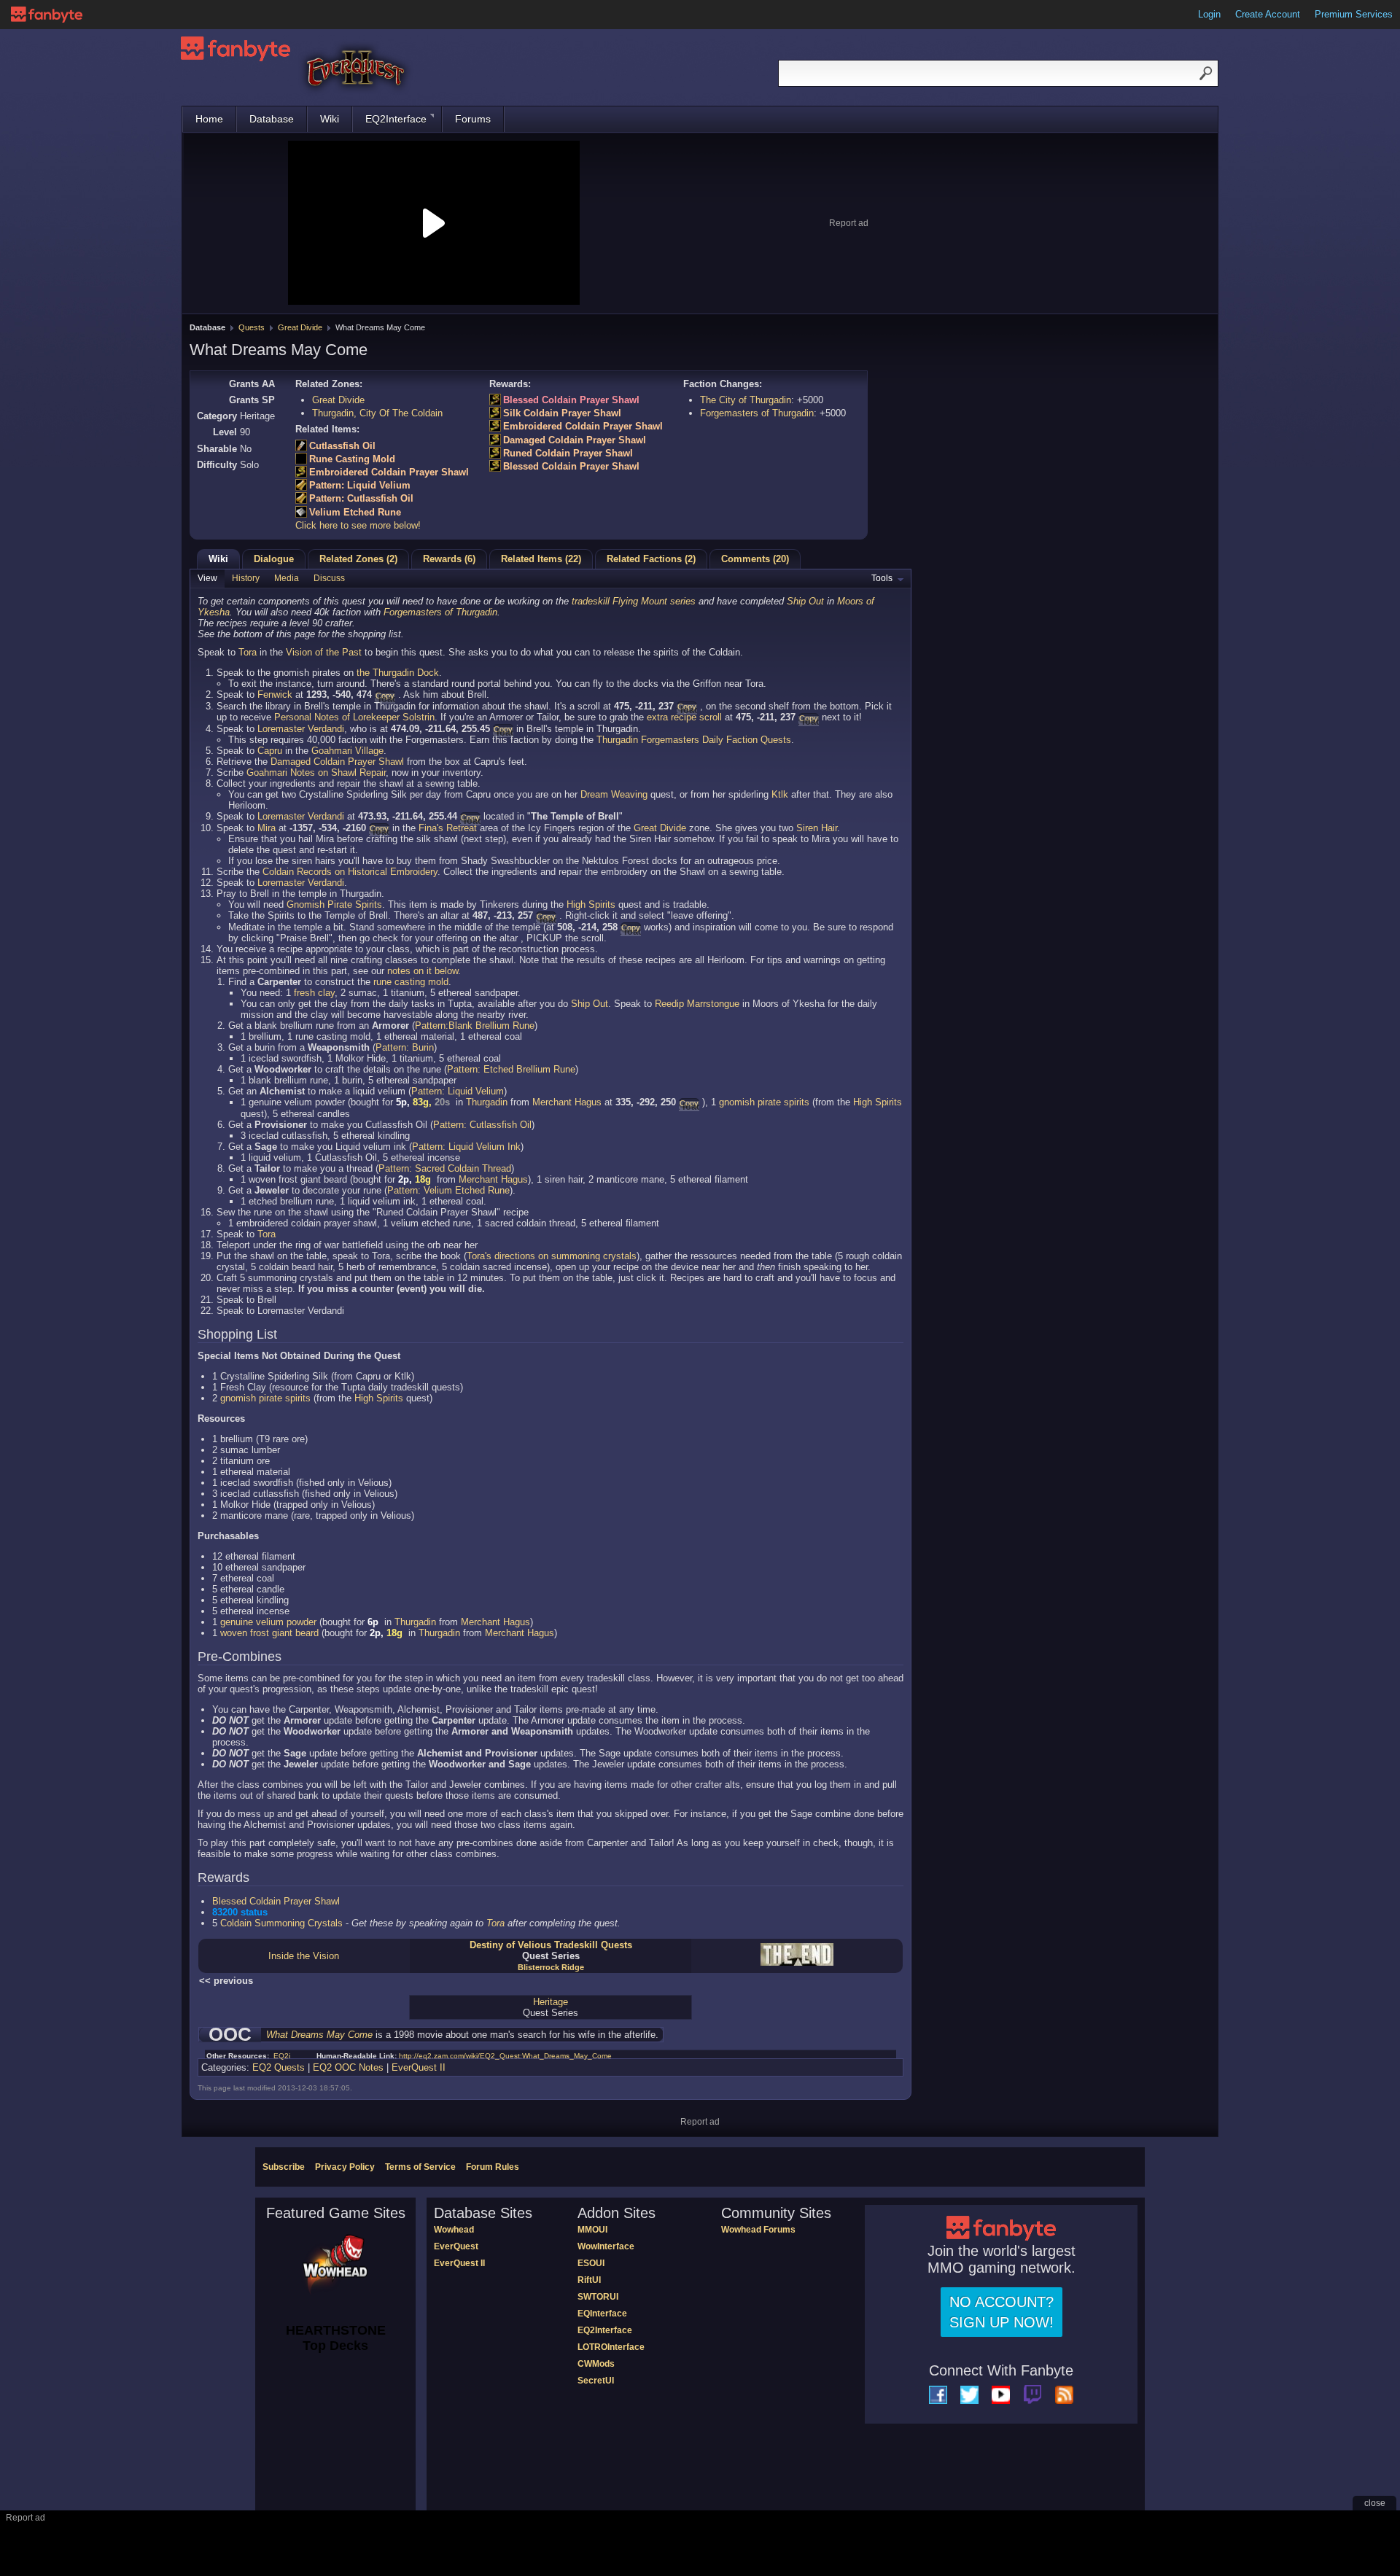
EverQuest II (419, 2067)
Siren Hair (817, 828)
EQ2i (282, 2056)
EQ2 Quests (279, 2067)
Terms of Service (420, 2167)
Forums (473, 119)
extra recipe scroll (684, 717)
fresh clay (314, 993)
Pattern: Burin (405, 1047)
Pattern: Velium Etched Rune (448, 1190)
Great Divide (300, 327)
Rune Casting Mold (352, 459)
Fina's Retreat (448, 828)
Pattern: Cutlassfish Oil (361, 498)
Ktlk (780, 794)
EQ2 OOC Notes (348, 2067)
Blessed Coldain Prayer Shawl (571, 400)
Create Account (1268, 14)
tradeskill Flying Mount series (634, 601)
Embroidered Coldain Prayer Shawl (389, 472)
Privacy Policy (345, 2167)
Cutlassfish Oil (342, 446)
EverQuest (456, 2246)
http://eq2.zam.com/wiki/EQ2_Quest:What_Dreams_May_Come (505, 2056)
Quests (252, 327)
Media (287, 578)
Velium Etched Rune (355, 512)
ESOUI (591, 2263)
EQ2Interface (396, 119)
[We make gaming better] (47, 15)
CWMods (596, 2364)
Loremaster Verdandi (301, 729)
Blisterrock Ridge (551, 1967)
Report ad (849, 223)
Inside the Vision (304, 1956)
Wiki (330, 119)
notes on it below (423, 971)
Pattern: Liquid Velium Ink (466, 1147)
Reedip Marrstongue (697, 1004)
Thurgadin (487, 1102)
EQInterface (602, 2314)
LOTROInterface (611, 2347)
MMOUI (592, 2230)
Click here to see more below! (358, 525)
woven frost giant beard (269, 1633)
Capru (270, 751)
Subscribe (284, 2167)
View (207, 578)
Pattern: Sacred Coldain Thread (445, 1168)
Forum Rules (493, 2167)
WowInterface (606, 2246)
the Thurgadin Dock (398, 673)
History (246, 578)
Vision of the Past (324, 652)
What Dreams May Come (319, 2035)
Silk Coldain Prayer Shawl (562, 413)
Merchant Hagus (567, 1102)
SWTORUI (598, 2297)
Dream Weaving (614, 794)
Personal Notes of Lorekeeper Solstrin (354, 717)
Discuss (329, 578)
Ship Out (805, 601)
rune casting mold (411, 982)
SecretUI (596, 2381)
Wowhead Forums (758, 2230)
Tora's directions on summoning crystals (552, 1256)
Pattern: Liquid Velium (360, 485)
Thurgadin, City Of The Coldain (377, 413)
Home (209, 119)
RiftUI (589, 2280)
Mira (267, 828)
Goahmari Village (347, 751)
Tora (248, 652)
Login (1209, 14)
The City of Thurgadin (746, 400)
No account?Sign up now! (1002, 2312)
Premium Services (1354, 14)
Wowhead (454, 2230)
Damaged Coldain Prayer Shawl (575, 440)
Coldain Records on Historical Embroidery (350, 872)
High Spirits (591, 904)
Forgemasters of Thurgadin (757, 413)
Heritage (551, 2002)
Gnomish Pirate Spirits (334, 904)
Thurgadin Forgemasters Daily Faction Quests (694, 740)
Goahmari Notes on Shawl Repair (316, 773)
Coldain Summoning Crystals (281, 1923)
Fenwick (275, 694)
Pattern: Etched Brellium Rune (511, 1069)
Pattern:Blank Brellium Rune (475, 1026)
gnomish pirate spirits (764, 1102)
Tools (882, 578)
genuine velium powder (268, 1622)
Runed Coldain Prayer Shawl (568, 453)
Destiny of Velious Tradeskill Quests (551, 1945)
